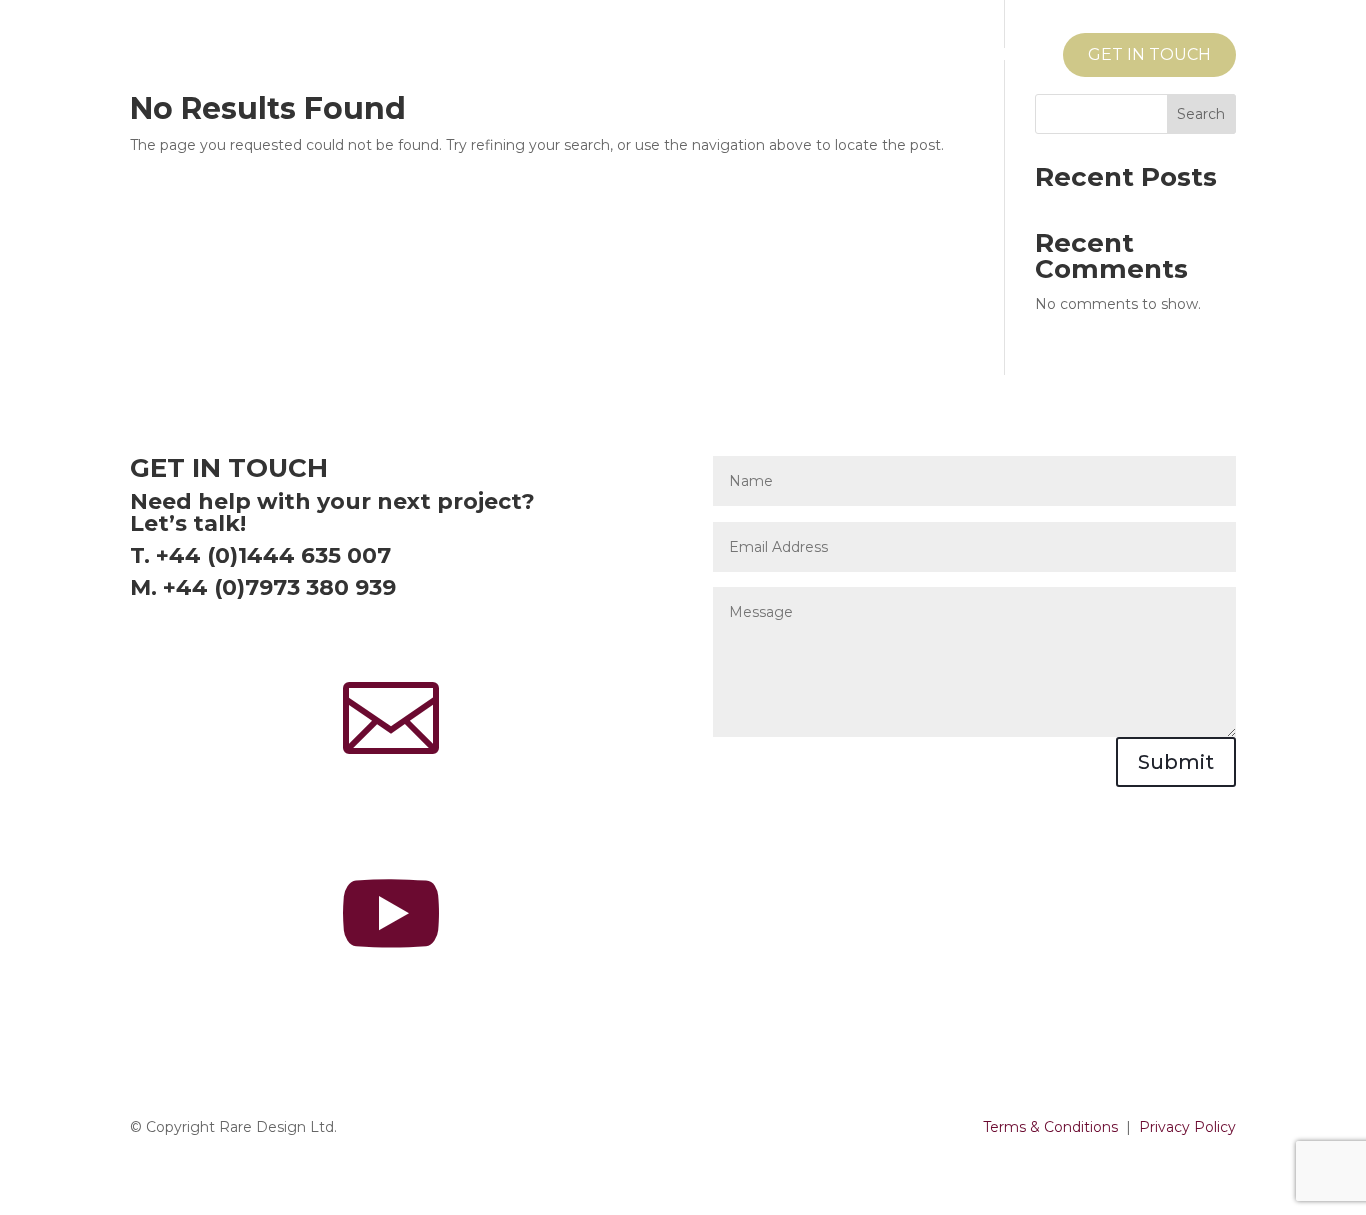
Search (1201, 114)
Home (732, 56)
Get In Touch (1149, 54)
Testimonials (974, 56)
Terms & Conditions (1050, 1127)
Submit (1176, 762)
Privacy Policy (1187, 1127)
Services (825, 56)
